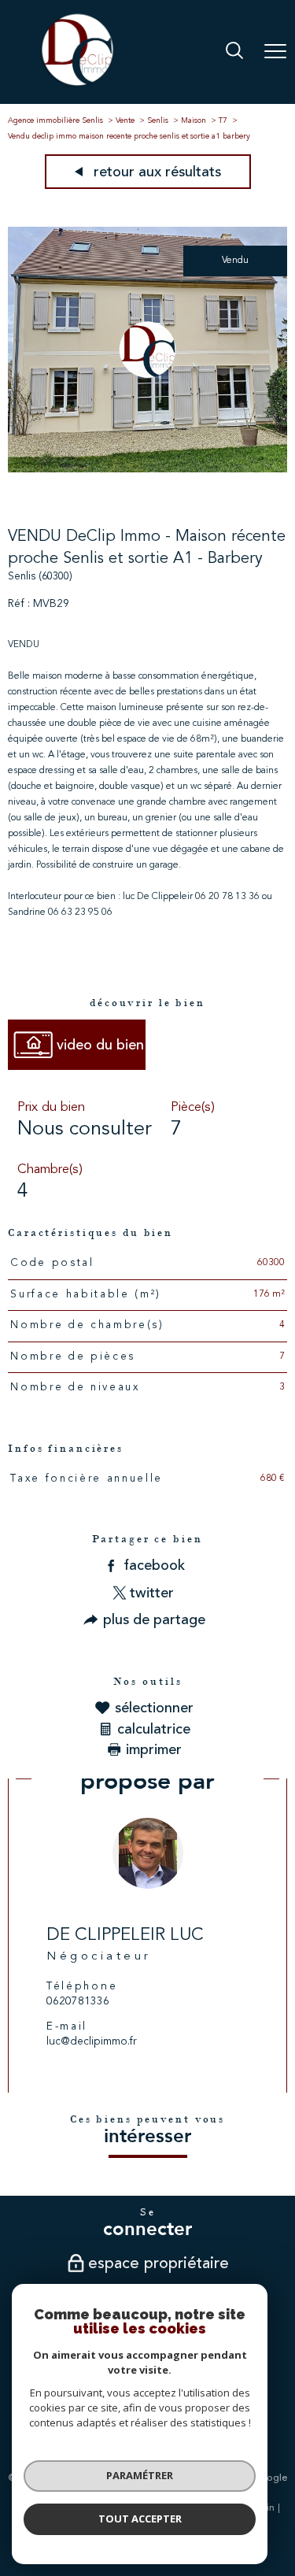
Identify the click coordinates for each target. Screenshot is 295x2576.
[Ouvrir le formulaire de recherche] (234, 52)
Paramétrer (140, 2475)
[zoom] (147, 470)
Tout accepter (140, 2519)
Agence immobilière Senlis (55, 120)
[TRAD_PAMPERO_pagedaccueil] (77, 86)
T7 (223, 120)
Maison (194, 120)
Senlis (158, 120)
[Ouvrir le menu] (275, 52)
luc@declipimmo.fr (92, 2042)
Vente (125, 120)
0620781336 (78, 2002)
